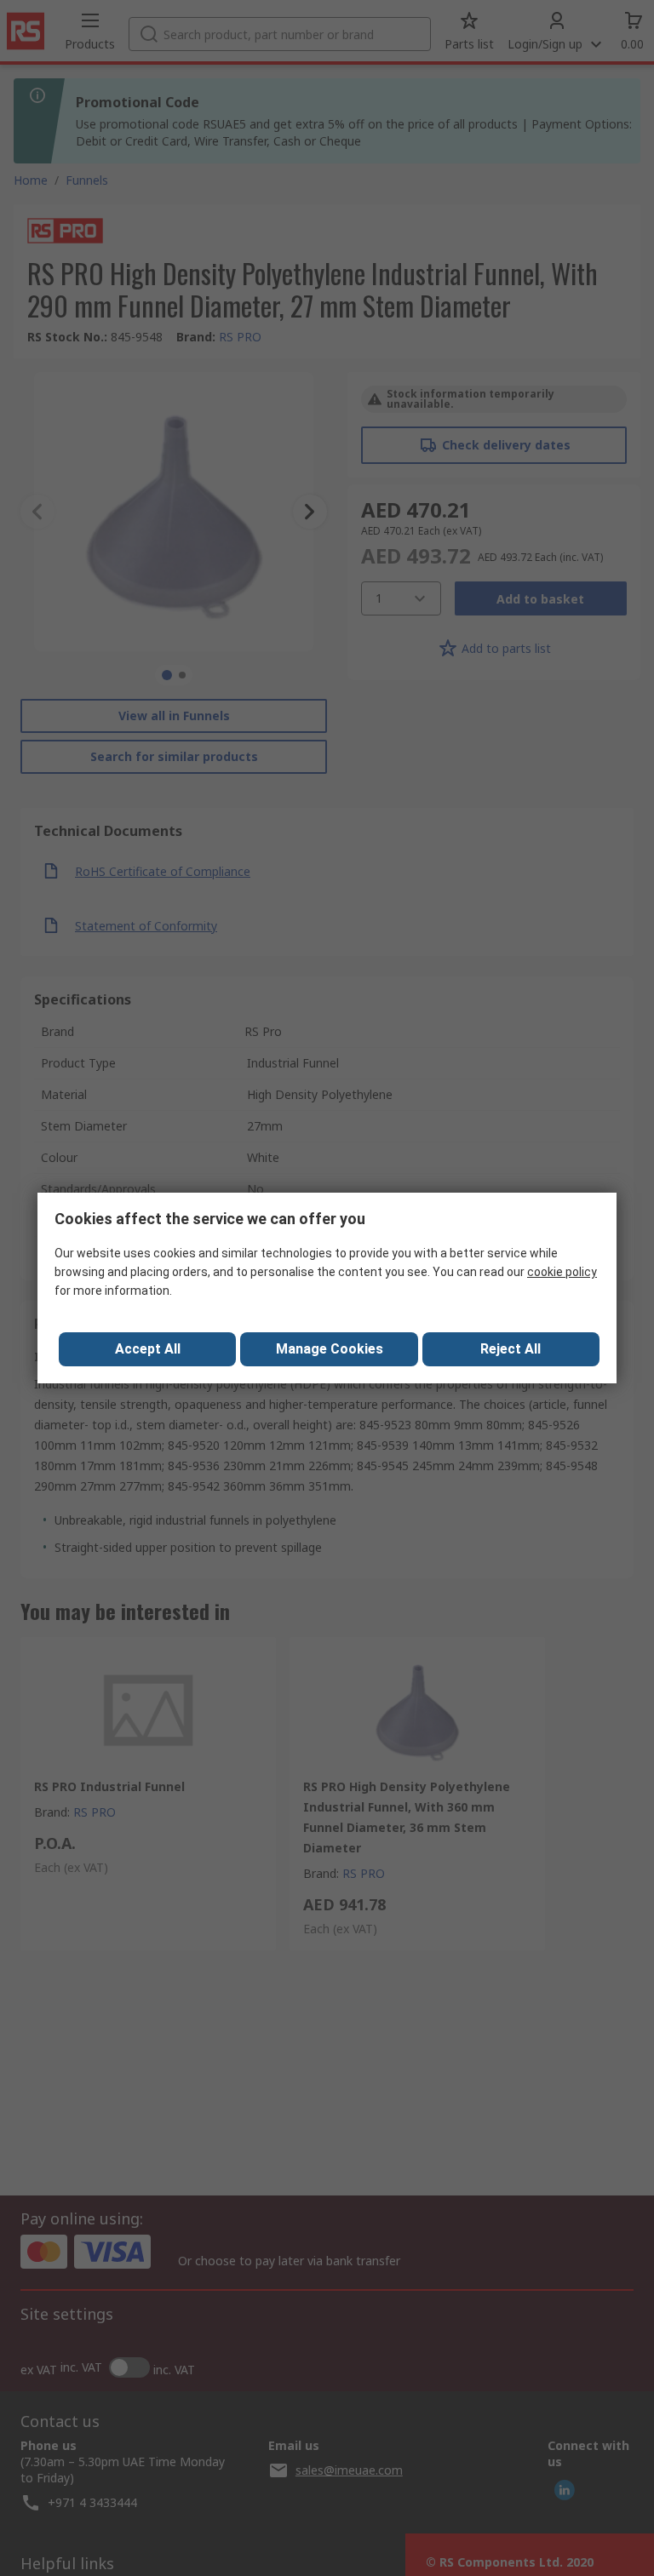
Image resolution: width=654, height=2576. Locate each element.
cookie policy (562, 1272)
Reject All (511, 1349)
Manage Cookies (330, 1349)
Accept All (148, 1349)
